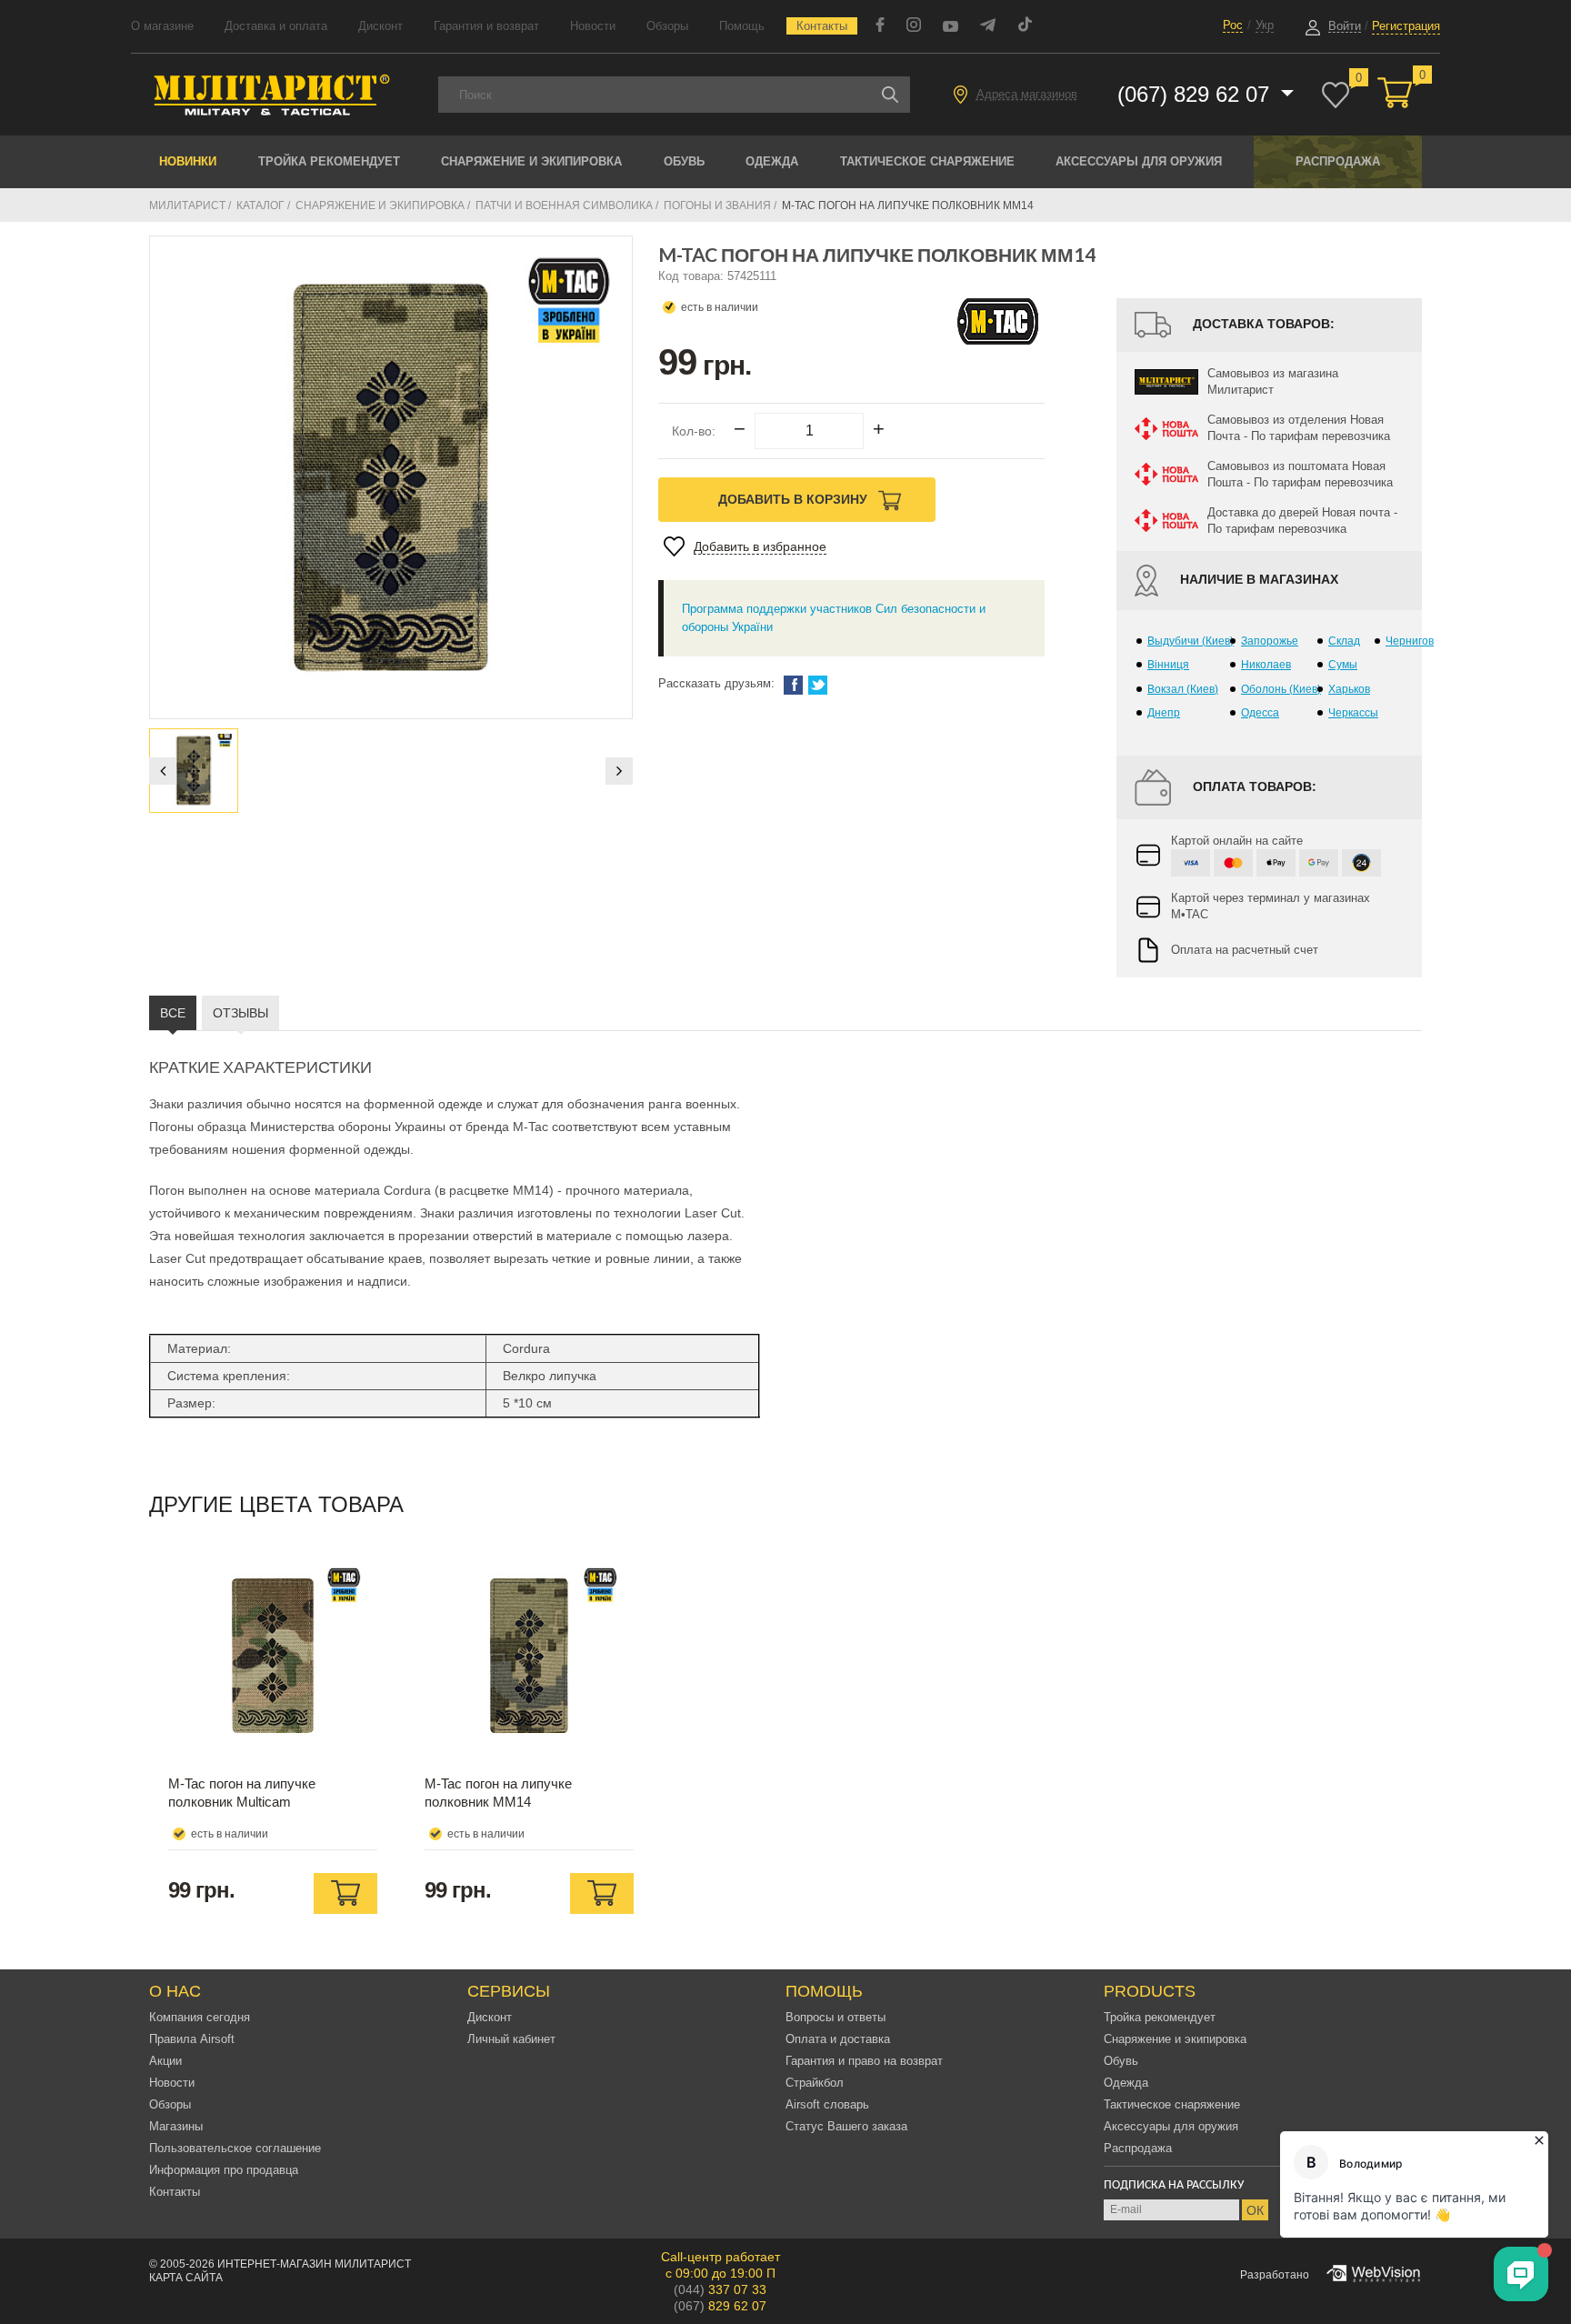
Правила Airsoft (192, 2039)
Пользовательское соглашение (235, 2148)
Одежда (772, 161)
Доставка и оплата (276, 26)
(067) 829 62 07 (1196, 94)
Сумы (1343, 665)
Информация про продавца (224, 2170)
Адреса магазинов (1027, 94)
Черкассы (1353, 713)
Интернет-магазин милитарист (314, 2264)
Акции (165, 2061)
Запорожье (1270, 641)
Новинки (188, 161)
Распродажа (1338, 161)
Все (173, 1013)
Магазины (176, 2126)
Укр (1265, 25)
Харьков (1349, 689)
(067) (720, 2306)
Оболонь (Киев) (1281, 689)
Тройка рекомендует (329, 161)
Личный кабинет (511, 2039)
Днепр (1164, 713)
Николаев (1266, 665)
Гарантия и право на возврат (864, 2061)
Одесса (1260, 713)
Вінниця (1168, 665)
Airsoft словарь (827, 2104)
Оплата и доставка (838, 2039)
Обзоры (667, 26)
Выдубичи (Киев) (1191, 641)
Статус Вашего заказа (846, 2126)
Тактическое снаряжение (927, 161)
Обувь (684, 161)
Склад (1344, 641)
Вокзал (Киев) (1183, 689)
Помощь (742, 26)
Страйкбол (815, 2083)
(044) (720, 2289)
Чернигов (1410, 641)
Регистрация (1406, 26)
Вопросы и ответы (836, 2017)
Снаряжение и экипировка (531, 161)
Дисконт (380, 26)
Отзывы (240, 1013)
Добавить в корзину (795, 499)
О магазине (162, 26)
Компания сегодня (200, 2017)
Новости (593, 26)
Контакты (822, 26)
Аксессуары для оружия (1139, 161)
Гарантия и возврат (486, 26)
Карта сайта (186, 2278)
